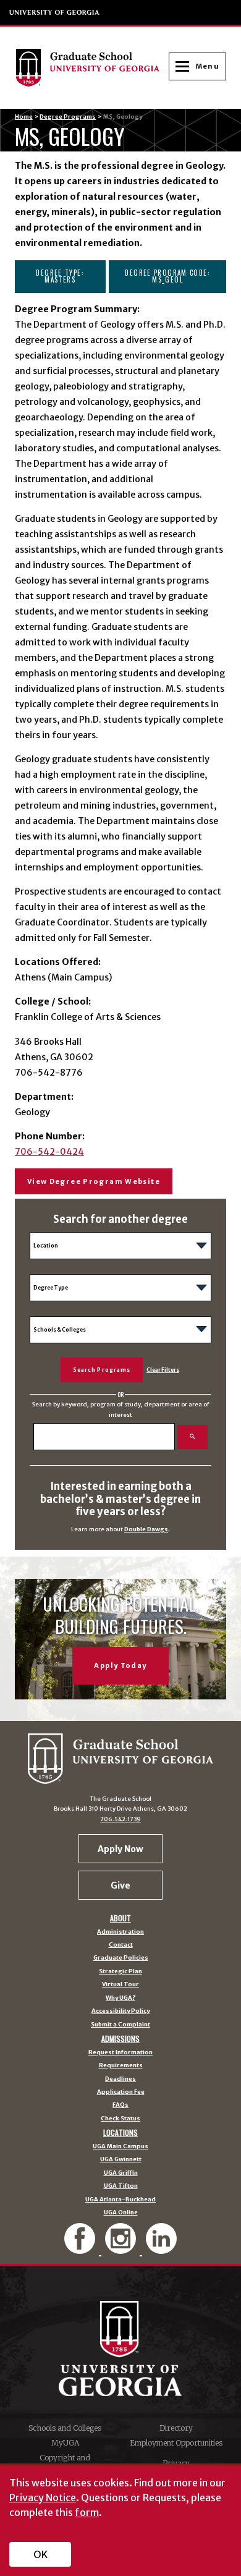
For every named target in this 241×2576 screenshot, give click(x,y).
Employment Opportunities (176, 2443)
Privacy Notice (43, 2497)
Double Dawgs (146, 1529)
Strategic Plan (120, 1972)
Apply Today (120, 1665)
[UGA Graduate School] (92, 67)
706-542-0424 (49, 1152)
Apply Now (120, 1849)
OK (40, 2554)
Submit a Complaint (120, 2025)
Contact (121, 1945)
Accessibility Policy (120, 2012)
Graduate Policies (121, 1958)
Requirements (121, 2066)
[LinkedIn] (161, 2249)
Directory (176, 2428)
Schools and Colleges (65, 2428)
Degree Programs (68, 117)
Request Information (120, 2053)
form (87, 2512)
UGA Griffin (121, 2174)
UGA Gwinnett (121, 2160)
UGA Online (121, 2213)
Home (24, 117)
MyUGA (65, 2443)
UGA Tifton (121, 2187)
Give (120, 1885)
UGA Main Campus (120, 2147)
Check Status (120, 2119)
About (120, 1918)
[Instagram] (122, 2249)
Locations (120, 2133)
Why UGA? (120, 1999)
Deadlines (120, 2080)
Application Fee (121, 2093)
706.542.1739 (120, 1819)
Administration (120, 1932)
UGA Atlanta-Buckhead (120, 2200)
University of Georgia (55, 12)
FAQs (120, 2106)
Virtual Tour (120, 1985)
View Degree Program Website (94, 1181)
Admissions (120, 2039)
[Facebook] (81, 2249)
